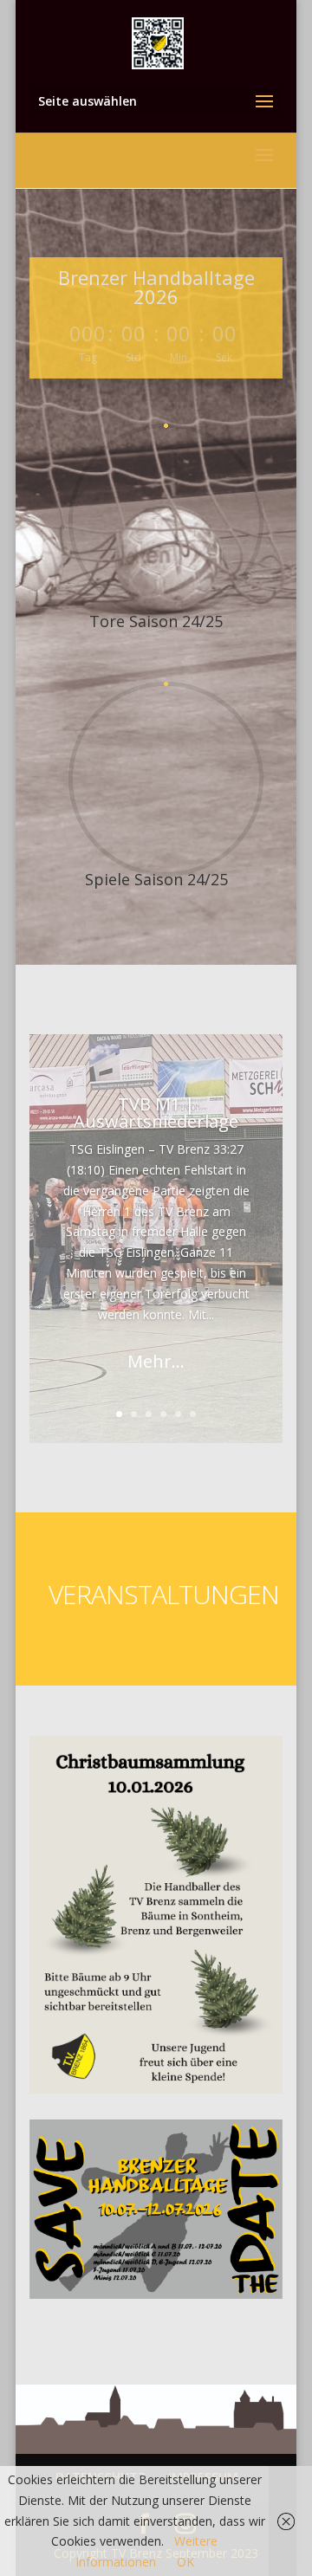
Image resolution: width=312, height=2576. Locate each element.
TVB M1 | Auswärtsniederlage (156, 1113)
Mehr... (156, 1361)
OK (185, 2562)
